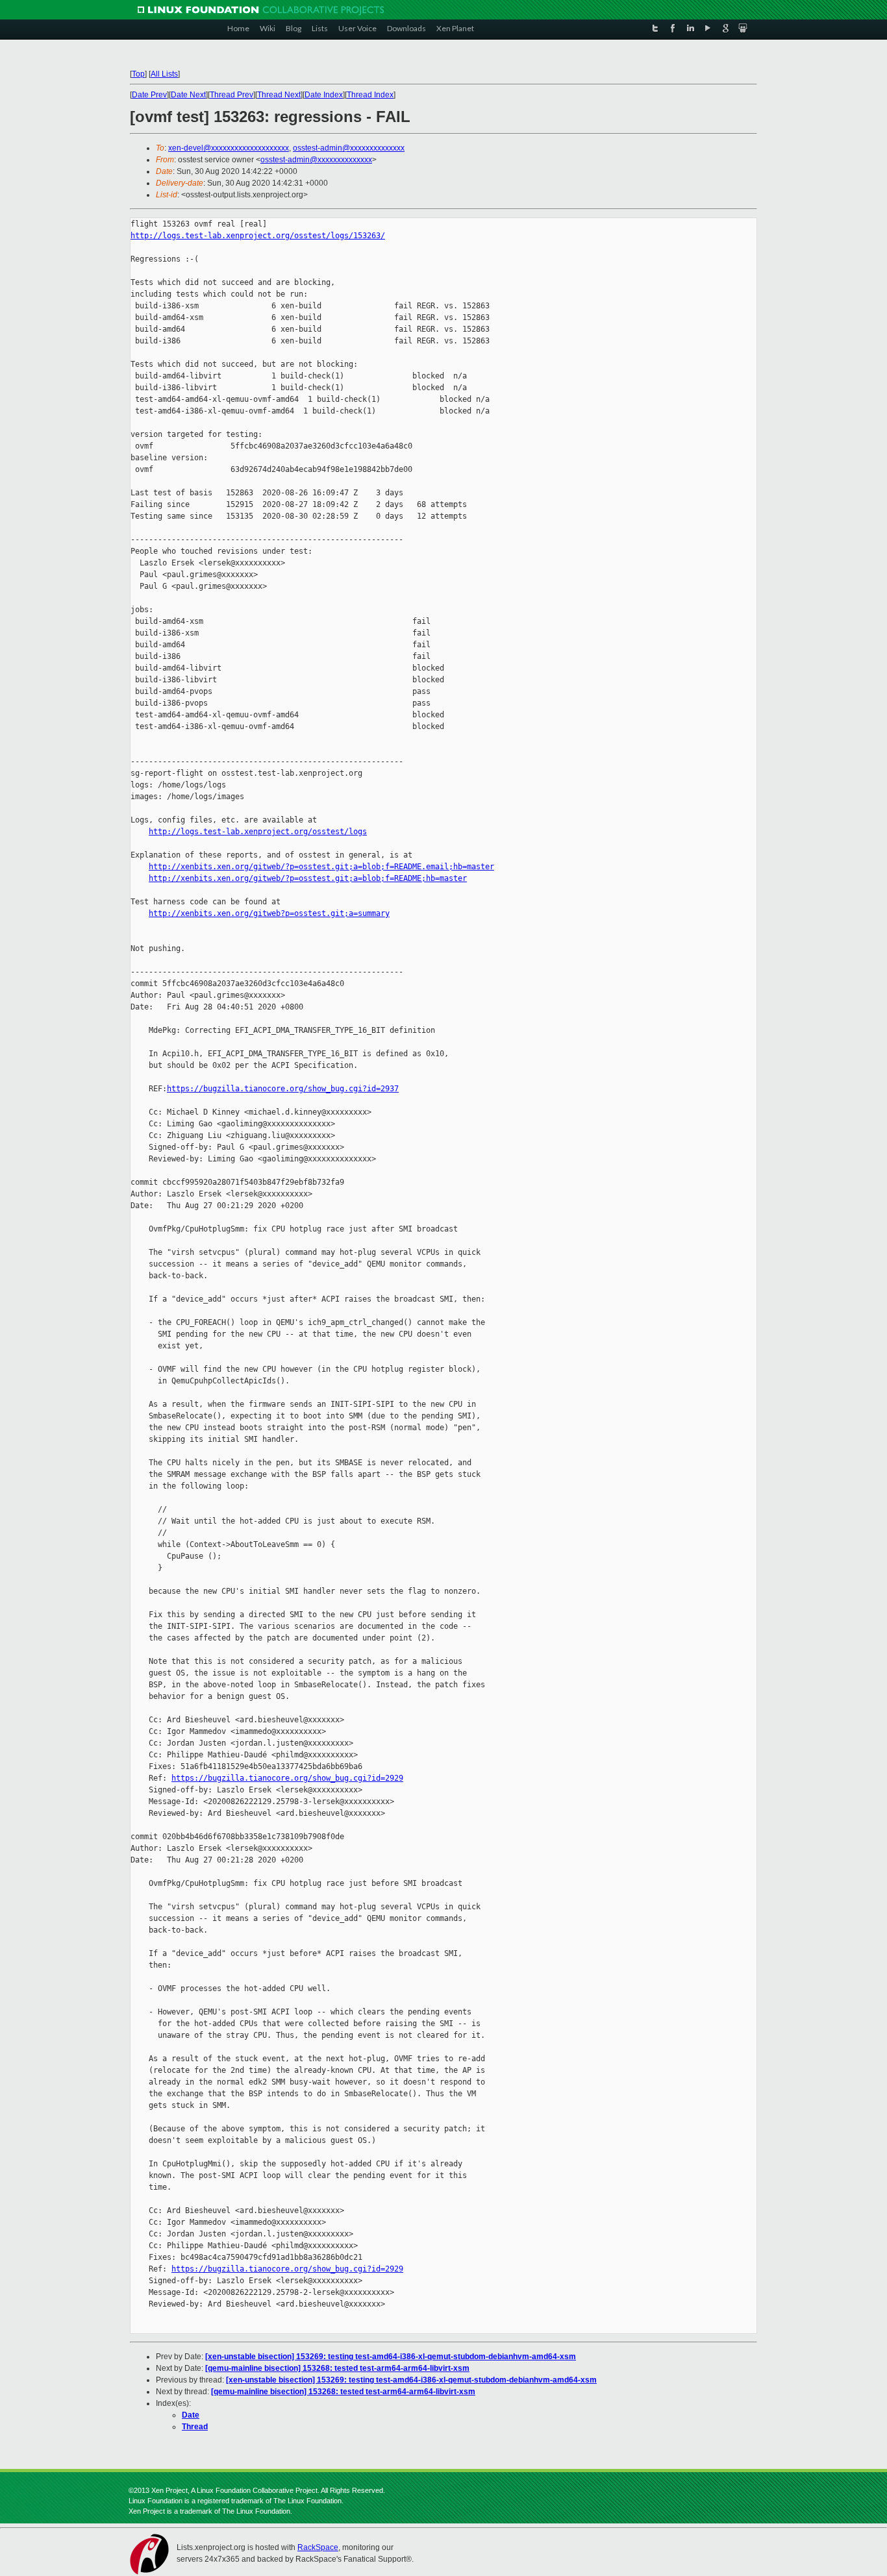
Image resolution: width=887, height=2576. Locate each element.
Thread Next (279, 95)
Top (138, 74)
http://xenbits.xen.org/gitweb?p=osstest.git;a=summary (269, 913)
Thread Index (370, 95)
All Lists (164, 74)
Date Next (188, 95)
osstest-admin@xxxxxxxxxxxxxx (349, 148)
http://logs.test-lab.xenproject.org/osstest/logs (258, 832)
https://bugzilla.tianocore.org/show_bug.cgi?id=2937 (283, 1089)
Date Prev (149, 95)
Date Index (324, 95)
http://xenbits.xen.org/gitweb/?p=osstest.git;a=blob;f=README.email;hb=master (321, 867)
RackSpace (318, 2547)
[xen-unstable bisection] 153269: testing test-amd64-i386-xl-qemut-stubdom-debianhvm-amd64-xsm (391, 2357)
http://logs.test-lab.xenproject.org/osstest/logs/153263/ (258, 236)
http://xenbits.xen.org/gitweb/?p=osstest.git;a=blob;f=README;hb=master (308, 878)
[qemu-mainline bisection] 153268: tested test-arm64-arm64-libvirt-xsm (337, 2368)
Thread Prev (231, 95)
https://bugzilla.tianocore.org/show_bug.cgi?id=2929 (287, 1778)
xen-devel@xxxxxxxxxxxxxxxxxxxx (229, 148)
